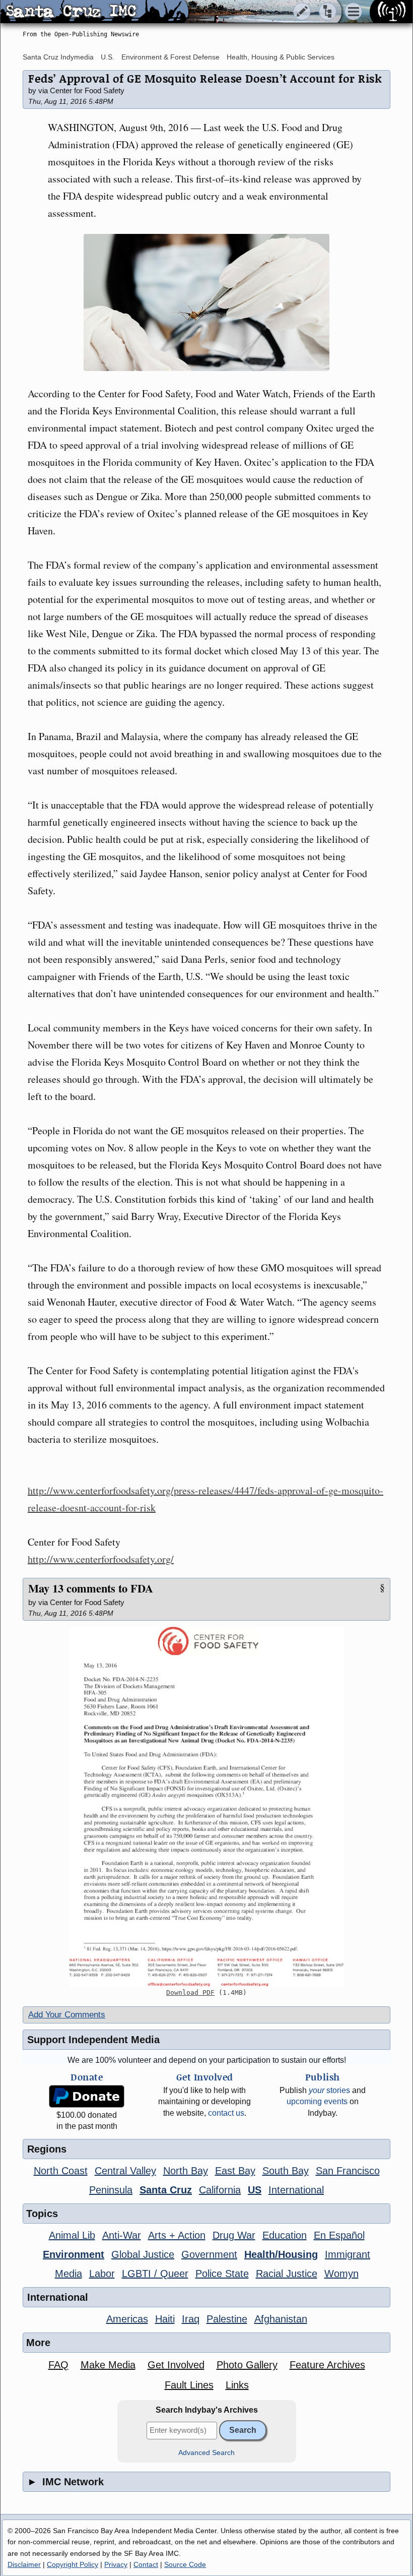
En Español (339, 2235)
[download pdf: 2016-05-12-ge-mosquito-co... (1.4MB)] (206, 1807)
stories (329, 2090)
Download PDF (190, 1992)
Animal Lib (72, 2235)
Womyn (341, 2274)
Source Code (185, 2564)
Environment (74, 2254)
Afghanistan (281, 2319)
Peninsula (111, 2190)
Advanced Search (206, 2453)
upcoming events (317, 2101)
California (220, 2190)
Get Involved (176, 2365)
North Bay (186, 2171)
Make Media (108, 2365)
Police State (222, 2274)
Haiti (165, 2319)
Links (237, 2385)
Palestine (227, 2319)
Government (209, 2254)
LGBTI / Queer (155, 2274)
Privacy (116, 2564)
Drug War (234, 2235)
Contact (146, 2564)
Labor (102, 2274)
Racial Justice (287, 2274)
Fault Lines (189, 2385)
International (296, 2190)
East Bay (235, 2171)
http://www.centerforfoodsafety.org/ (101, 1559)
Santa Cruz (166, 2190)
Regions (47, 2149)
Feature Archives (327, 2365)
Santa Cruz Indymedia (58, 57)
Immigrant (348, 2254)
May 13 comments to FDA (91, 1588)
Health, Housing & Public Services (281, 57)
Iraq (191, 2319)
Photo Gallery (247, 2365)
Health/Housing (281, 2254)
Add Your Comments (67, 2015)
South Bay (286, 2171)
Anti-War (122, 2235)
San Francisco (348, 2171)
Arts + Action (177, 2235)
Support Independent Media (93, 2040)
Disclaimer (24, 2564)
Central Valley (125, 2171)
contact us (226, 2113)
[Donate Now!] (87, 2096)
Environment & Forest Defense (170, 57)
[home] (94, 12)
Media (68, 2274)
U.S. (108, 57)
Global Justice (143, 2254)
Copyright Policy (73, 2564)
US (255, 2190)
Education (285, 2235)
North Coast (61, 2171)
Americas (127, 2319)
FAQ (58, 2365)
